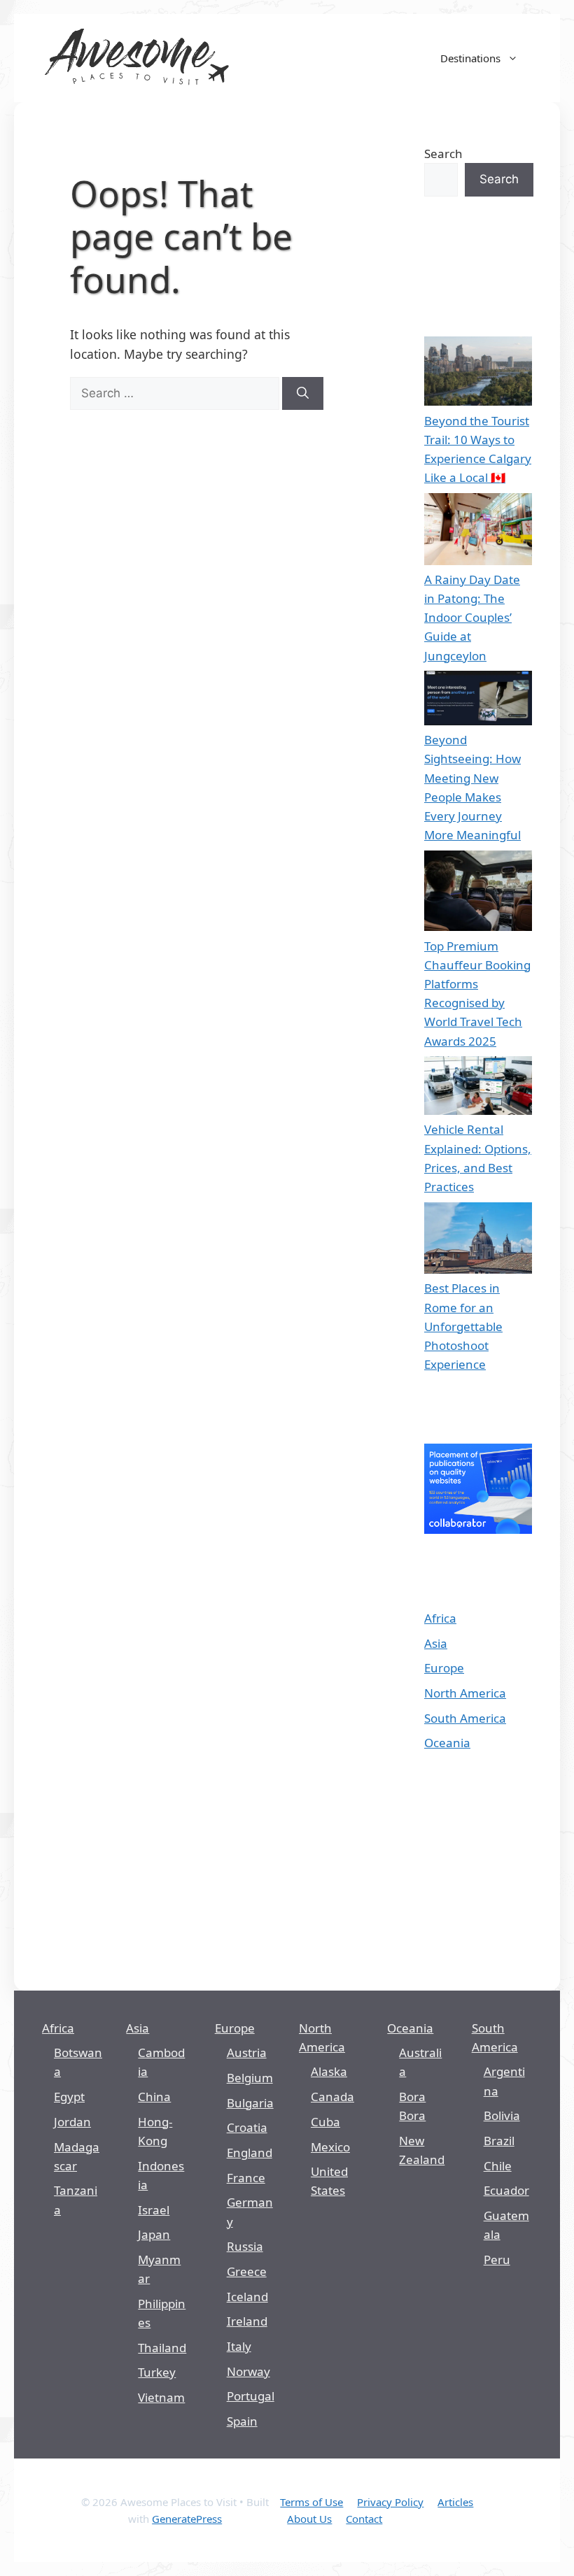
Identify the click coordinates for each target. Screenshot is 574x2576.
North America (465, 1693)
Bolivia (502, 2115)
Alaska (329, 2071)
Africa (440, 1618)
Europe (444, 1668)
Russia (245, 2246)
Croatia (247, 2127)
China (154, 2097)
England (250, 2152)
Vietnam (161, 2397)
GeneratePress (187, 2519)
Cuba (325, 2122)
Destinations (470, 58)
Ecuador (506, 2190)
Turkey (157, 2372)
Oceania (447, 1743)
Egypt (69, 2097)
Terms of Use (311, 2502)
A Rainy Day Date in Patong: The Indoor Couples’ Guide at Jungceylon (472, 618)
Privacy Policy (390, 2502)
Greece (247, 2271)
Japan (154, 2234)
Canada (332, 2097)
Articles (455, 2502)
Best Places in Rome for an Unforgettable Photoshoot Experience (463, 1326)
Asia (436, 1643)
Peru (497, 2260)
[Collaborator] (478, 1529)
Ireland (247, 2321)
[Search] (303, 394)
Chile (498, 2166)
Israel (154, 2210)
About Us (309, 2519)
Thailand (162, 2348)
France (246, 2178)
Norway (248, 2371)
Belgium (250, 2078)
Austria (247, 2052)
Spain (242, 2421)
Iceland (247, 2297)
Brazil (499, 2141)
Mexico (330, 2147)
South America (465, 1718)
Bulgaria (250, 2103)
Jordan (72, 2122)
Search (443, 154)
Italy (239, 2346)
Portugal (251, 2396)
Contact (364, 2519)
